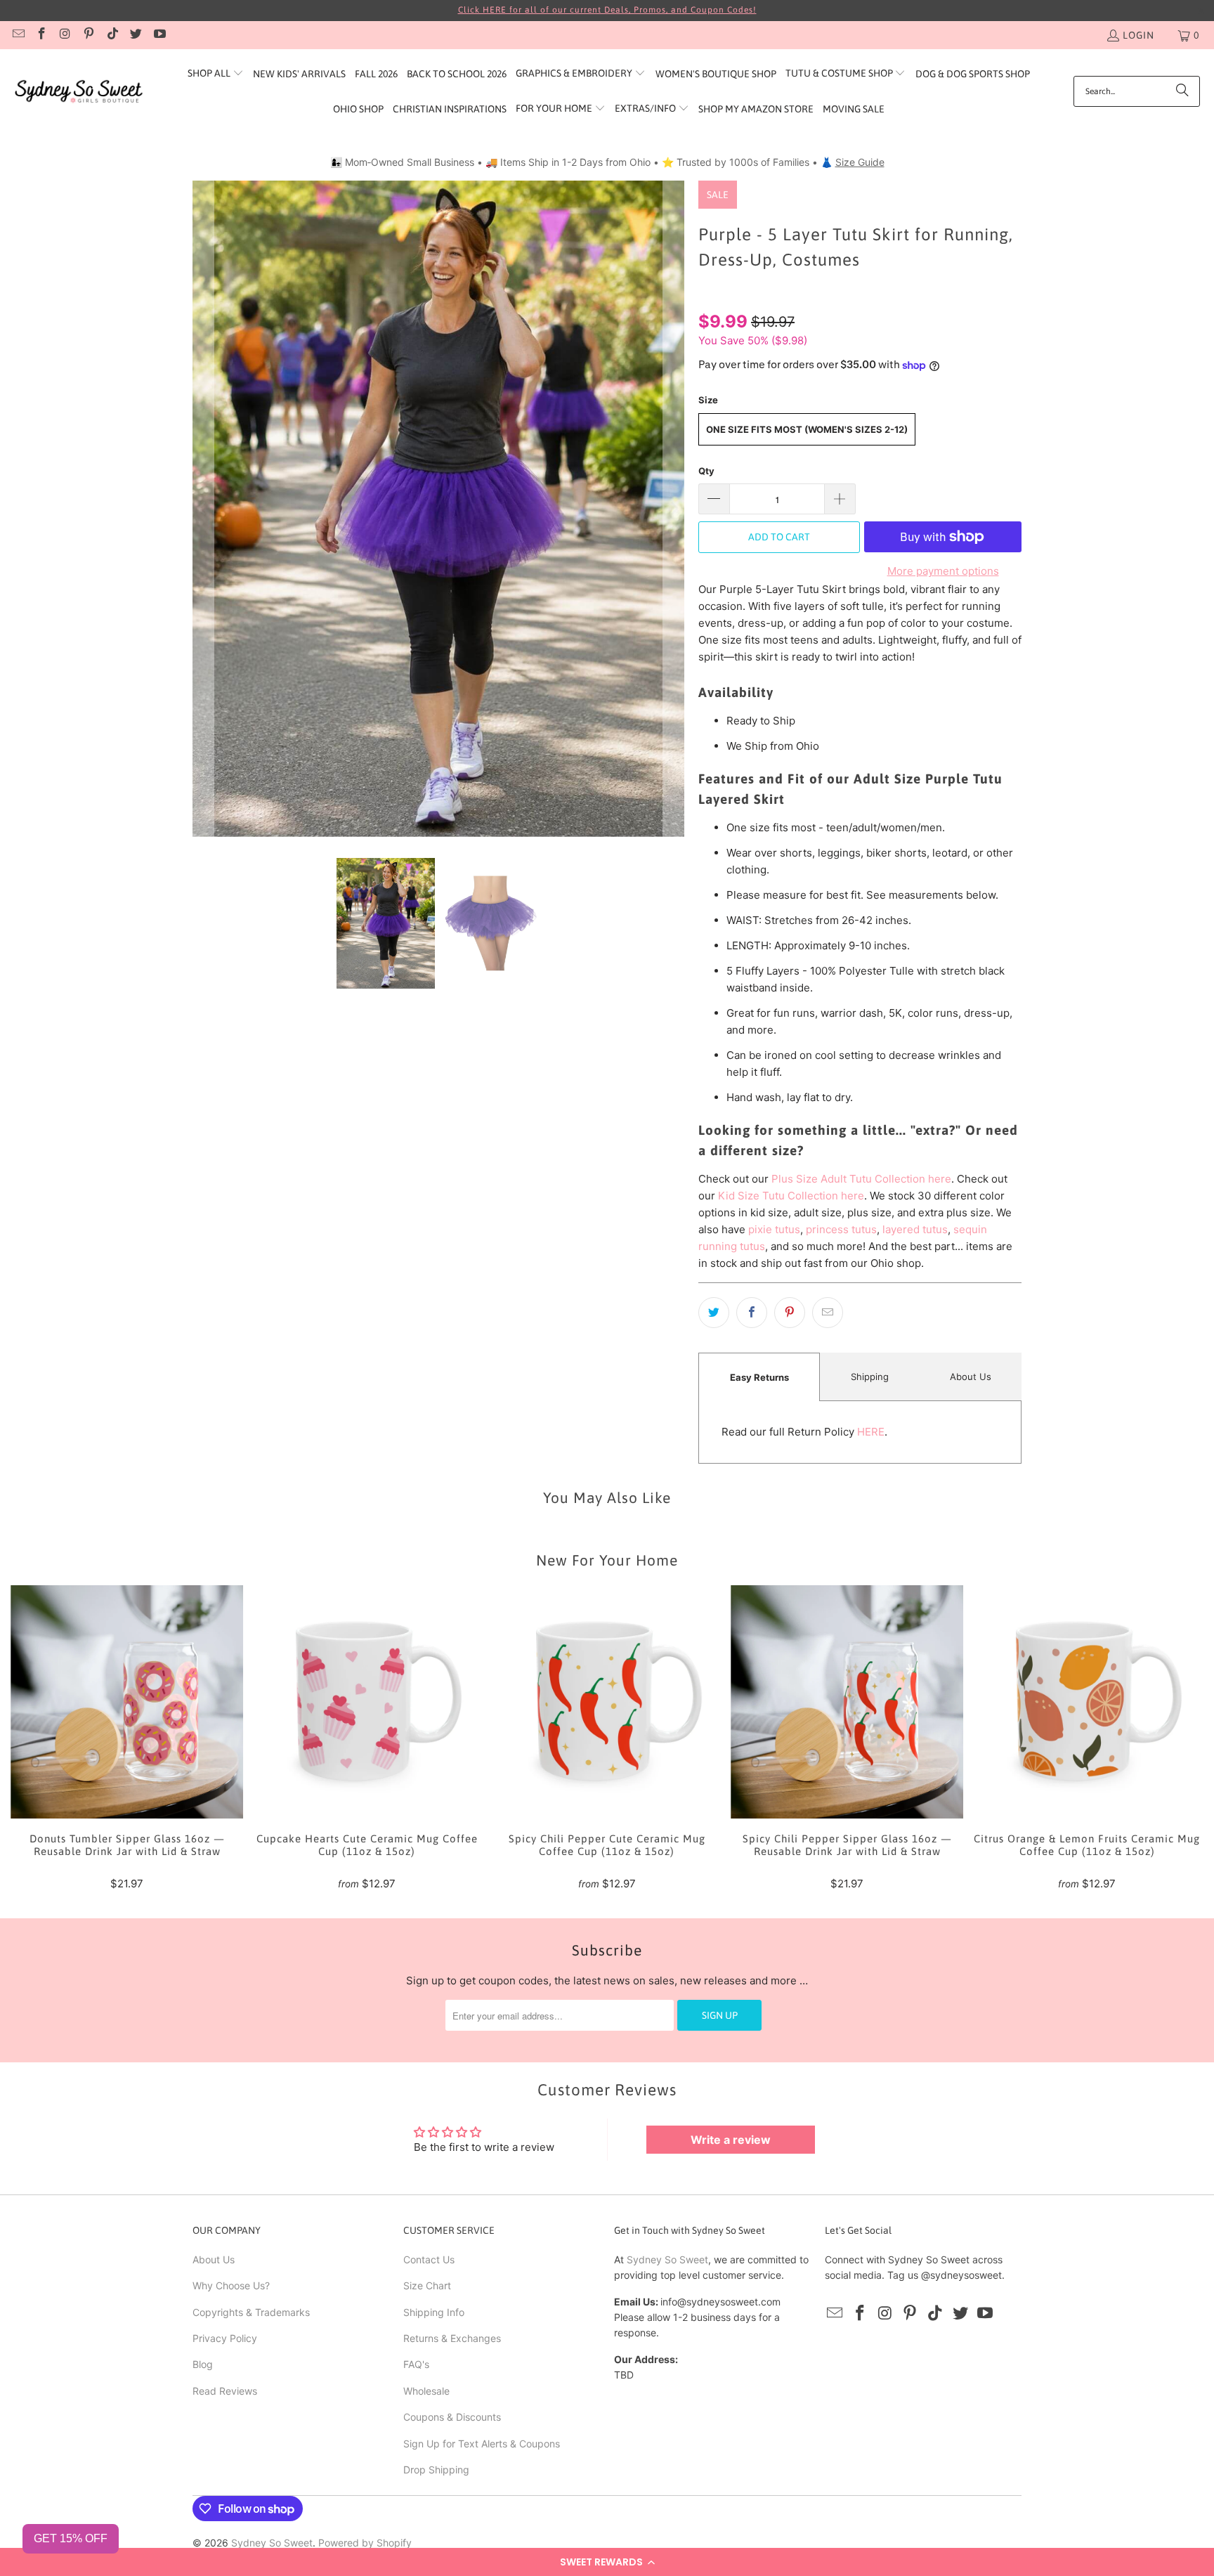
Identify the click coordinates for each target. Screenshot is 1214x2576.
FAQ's (416, 2364)
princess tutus (841, 1229)
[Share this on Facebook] (752, 1313)
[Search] (1182, 91)
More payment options (943, 571)
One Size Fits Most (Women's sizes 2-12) (807, 429)
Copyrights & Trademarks (251, 2312)
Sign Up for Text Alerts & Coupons (482, 2444)
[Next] (674, 508)
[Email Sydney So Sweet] (18, 35)
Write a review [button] (731, 2140)
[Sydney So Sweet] (79, 92)
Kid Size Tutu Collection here (791, 1196)
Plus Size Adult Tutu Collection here (861, 1179)
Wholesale (426, 2391)
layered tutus (915, 1229)
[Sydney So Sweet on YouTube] (159, 35)
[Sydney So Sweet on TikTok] (112, 35)
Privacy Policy (225, 2338)
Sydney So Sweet (667, 2259)
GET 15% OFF (71, 2538)
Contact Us (429, 2259)
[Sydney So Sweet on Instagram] (65, 35)
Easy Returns (759, 1377)
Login (1138, 35)
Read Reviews (225, 2391)
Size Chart (427, 2285)
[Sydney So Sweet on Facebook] (41, 35)
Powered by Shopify (365, 2543)
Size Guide (860, 162)
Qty (706, 471)
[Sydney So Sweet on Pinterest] (89, 35)
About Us (971, 1377)
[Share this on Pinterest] (790, 1313)
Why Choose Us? (231, 2285)
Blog (203, 2364)
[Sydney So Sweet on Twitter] (136, 35)
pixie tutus (774, 1229)
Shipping (870, 1377)
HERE (871, 1432)
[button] (607, 2562)
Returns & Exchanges (452, 2338)
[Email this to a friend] (828, 1313)
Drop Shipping (436, 2470)
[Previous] (203, 508)
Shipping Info (434, 2312)
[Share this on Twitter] (714, 1313)
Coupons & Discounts (452, 2417)
